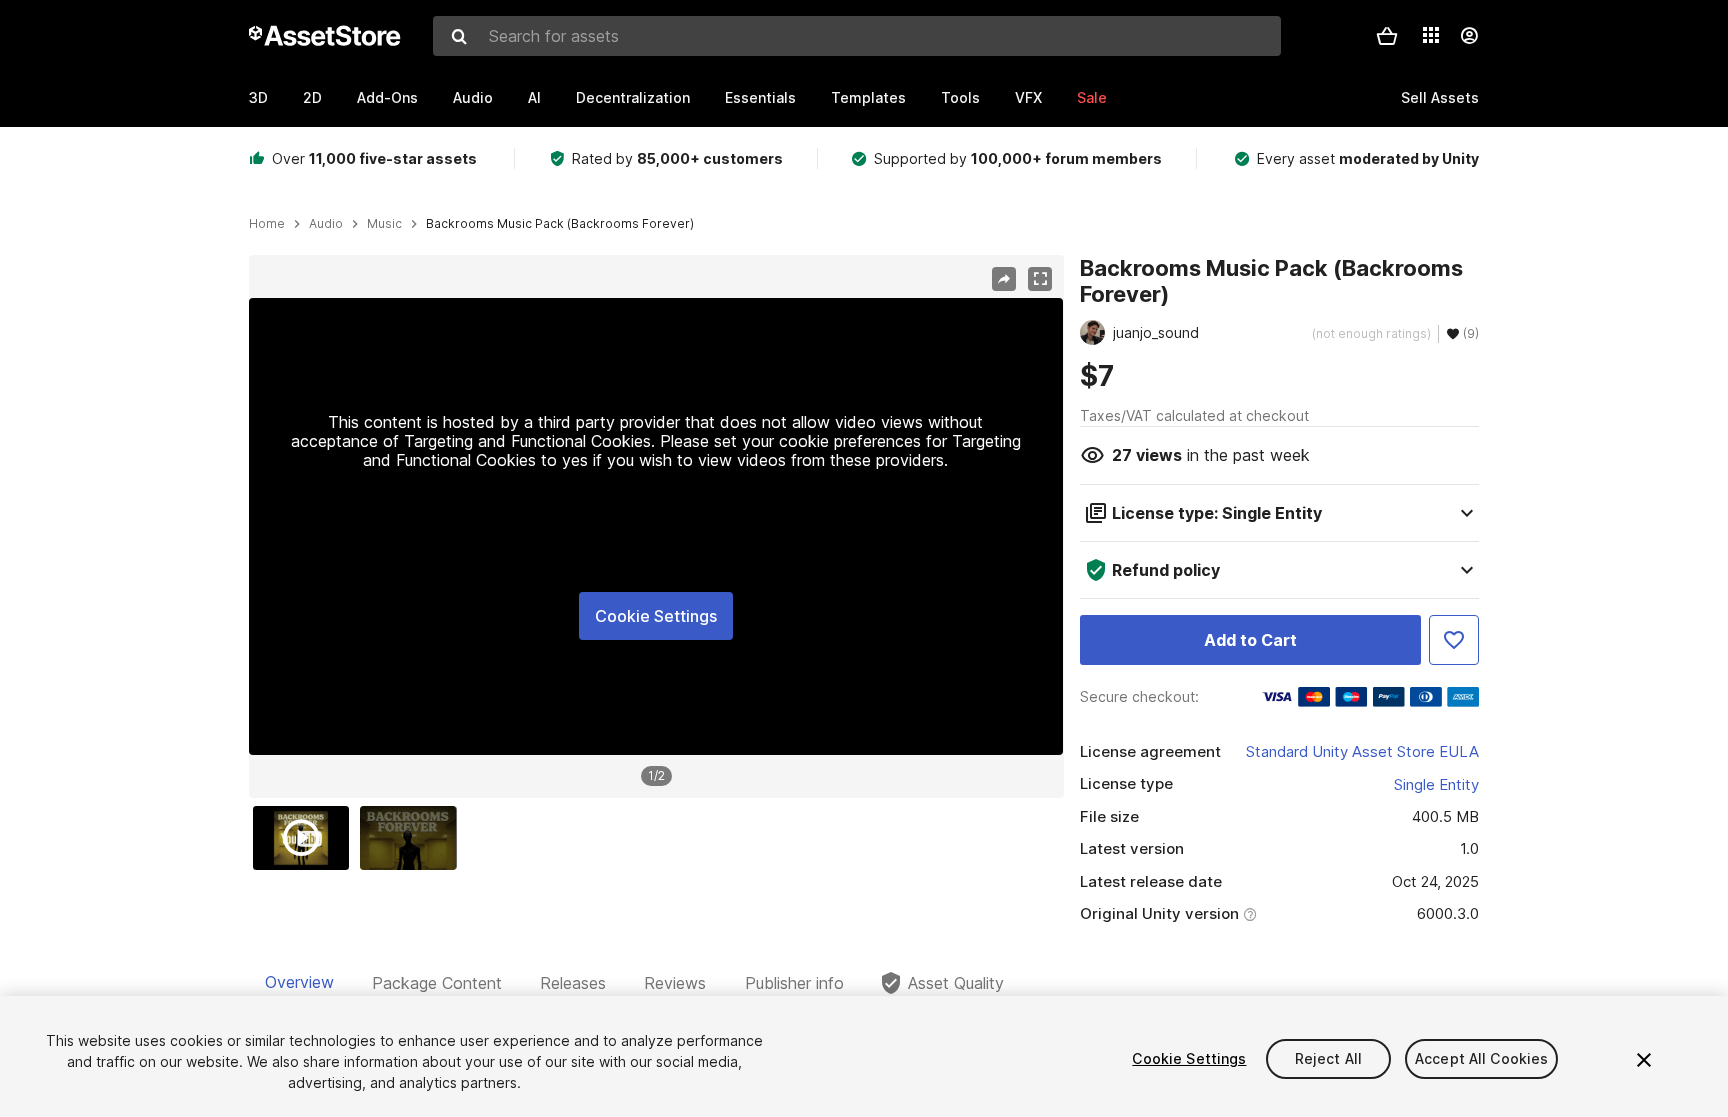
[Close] (1644, 1060)
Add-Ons (387, 97)
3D (258, 97)
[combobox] (857, 36)
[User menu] (1469, 36)
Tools (960, 97)
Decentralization (633, 97)
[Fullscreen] (1040, 279)
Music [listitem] (384, 224)
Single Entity (1436, 784)
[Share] (1004, 279)
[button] (1387, 36)
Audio (473, 97)
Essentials (760, 97)
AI (534, 97)
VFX (1028, 97)
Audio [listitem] (326, 224)
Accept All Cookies (1482, 1058)
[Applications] (1431, 35)
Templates (868, 97)
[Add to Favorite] (1454, 640)
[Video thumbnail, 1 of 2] (306, 838)
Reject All (1328, 1058)
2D (312, 97)
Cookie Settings (656, 616)
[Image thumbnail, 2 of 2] (413, 838)
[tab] (299, 983)
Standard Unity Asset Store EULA (1362, 751)
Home (267, 224)
